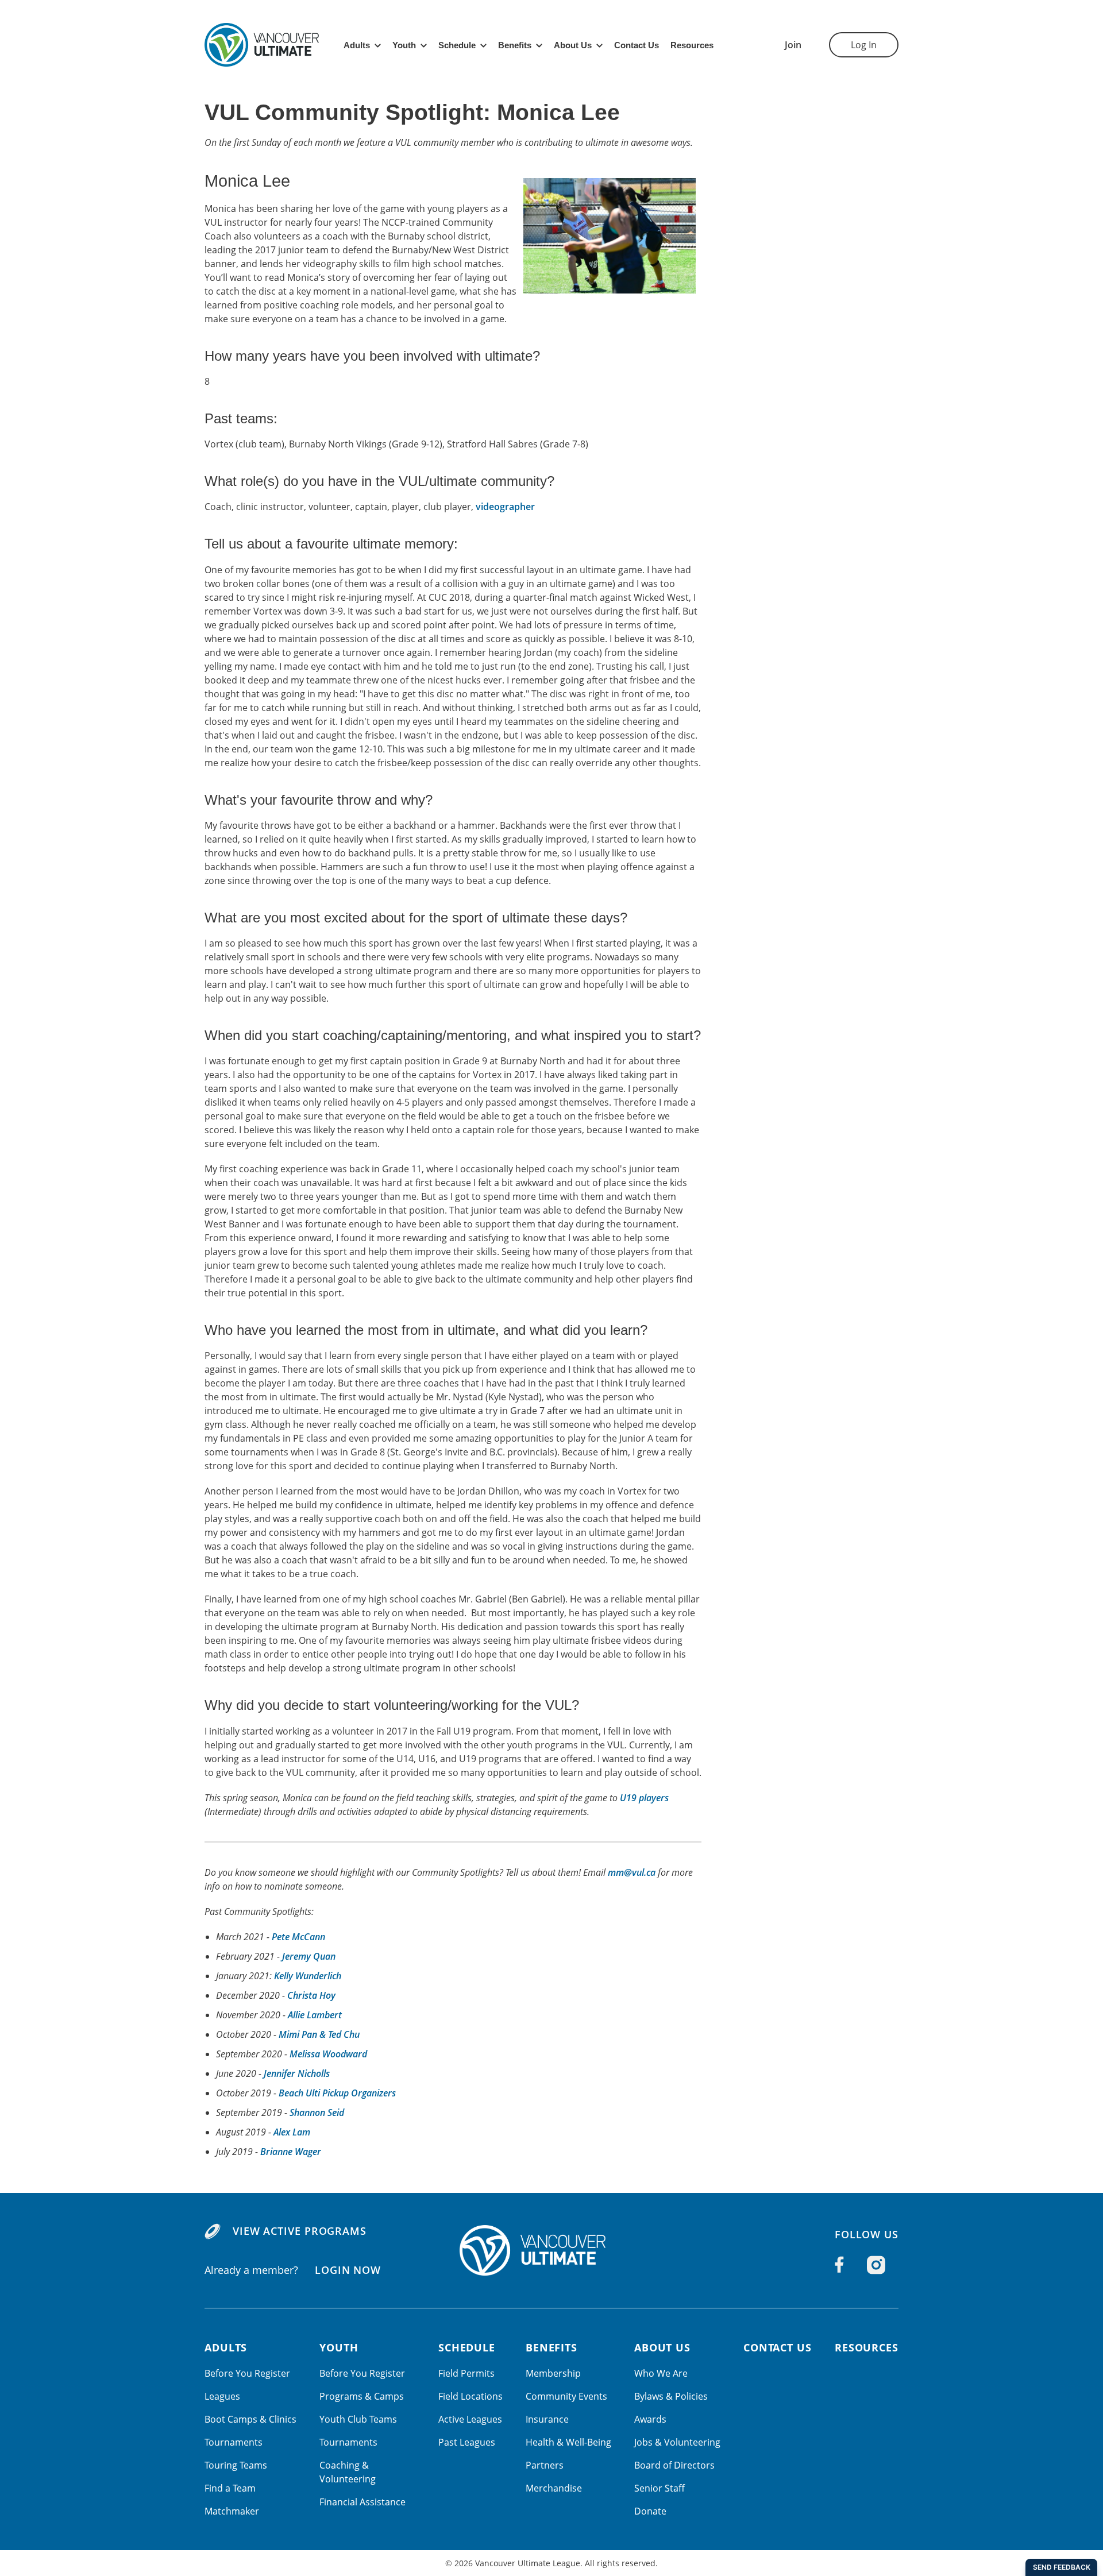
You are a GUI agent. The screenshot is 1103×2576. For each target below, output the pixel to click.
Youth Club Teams (358, 2419)
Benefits (515, 45)
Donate (650, 2511)
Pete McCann (298, 1937)
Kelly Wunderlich (308, 1976)
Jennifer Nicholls (297, 2073)
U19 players (644, 1798)
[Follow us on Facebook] (839, 2265)
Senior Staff (660, 2488)
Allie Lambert (315, 2015)
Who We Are (661, 2373)
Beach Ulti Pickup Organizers (337, 2093)
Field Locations (470, 2396)
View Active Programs (300, 2231)
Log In (864, 45)
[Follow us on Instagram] (876, 2265)
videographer (505, 507)
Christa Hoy (311, 1995)
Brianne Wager (291, 2152)
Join (793, 45)
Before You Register (247, 2373)
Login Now (348, 2270)
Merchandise (554, 2488)
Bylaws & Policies (671, 2396)
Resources (692, 45)
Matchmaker (232, 2511)
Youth (404, 45)
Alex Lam (292, 2132)
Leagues (222, 2396)
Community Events (566, 2396)
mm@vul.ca (632, 1872)
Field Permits (466, 2373)
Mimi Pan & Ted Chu (319, 2034)
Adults (357, 45)
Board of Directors (674, 2465)
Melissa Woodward (328, 2054)
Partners (545, 2465)
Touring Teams (236, 2465)
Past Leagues (467, 2442)
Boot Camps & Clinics (250, 2419)
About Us (573, 45)
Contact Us (637, 45)
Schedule (457, 45)
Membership (553, 2373)
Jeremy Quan (309, 1956)
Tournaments (234, 2442)
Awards (650, 2419)
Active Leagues (470, 2419)
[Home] (551, 2250)
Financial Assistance (362, 2502)
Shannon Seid (317, 2112)
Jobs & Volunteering (677, 2442)
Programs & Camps (362, 2396)
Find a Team (230, 2488)
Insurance (547, 2419)
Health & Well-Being (568, 2442)
